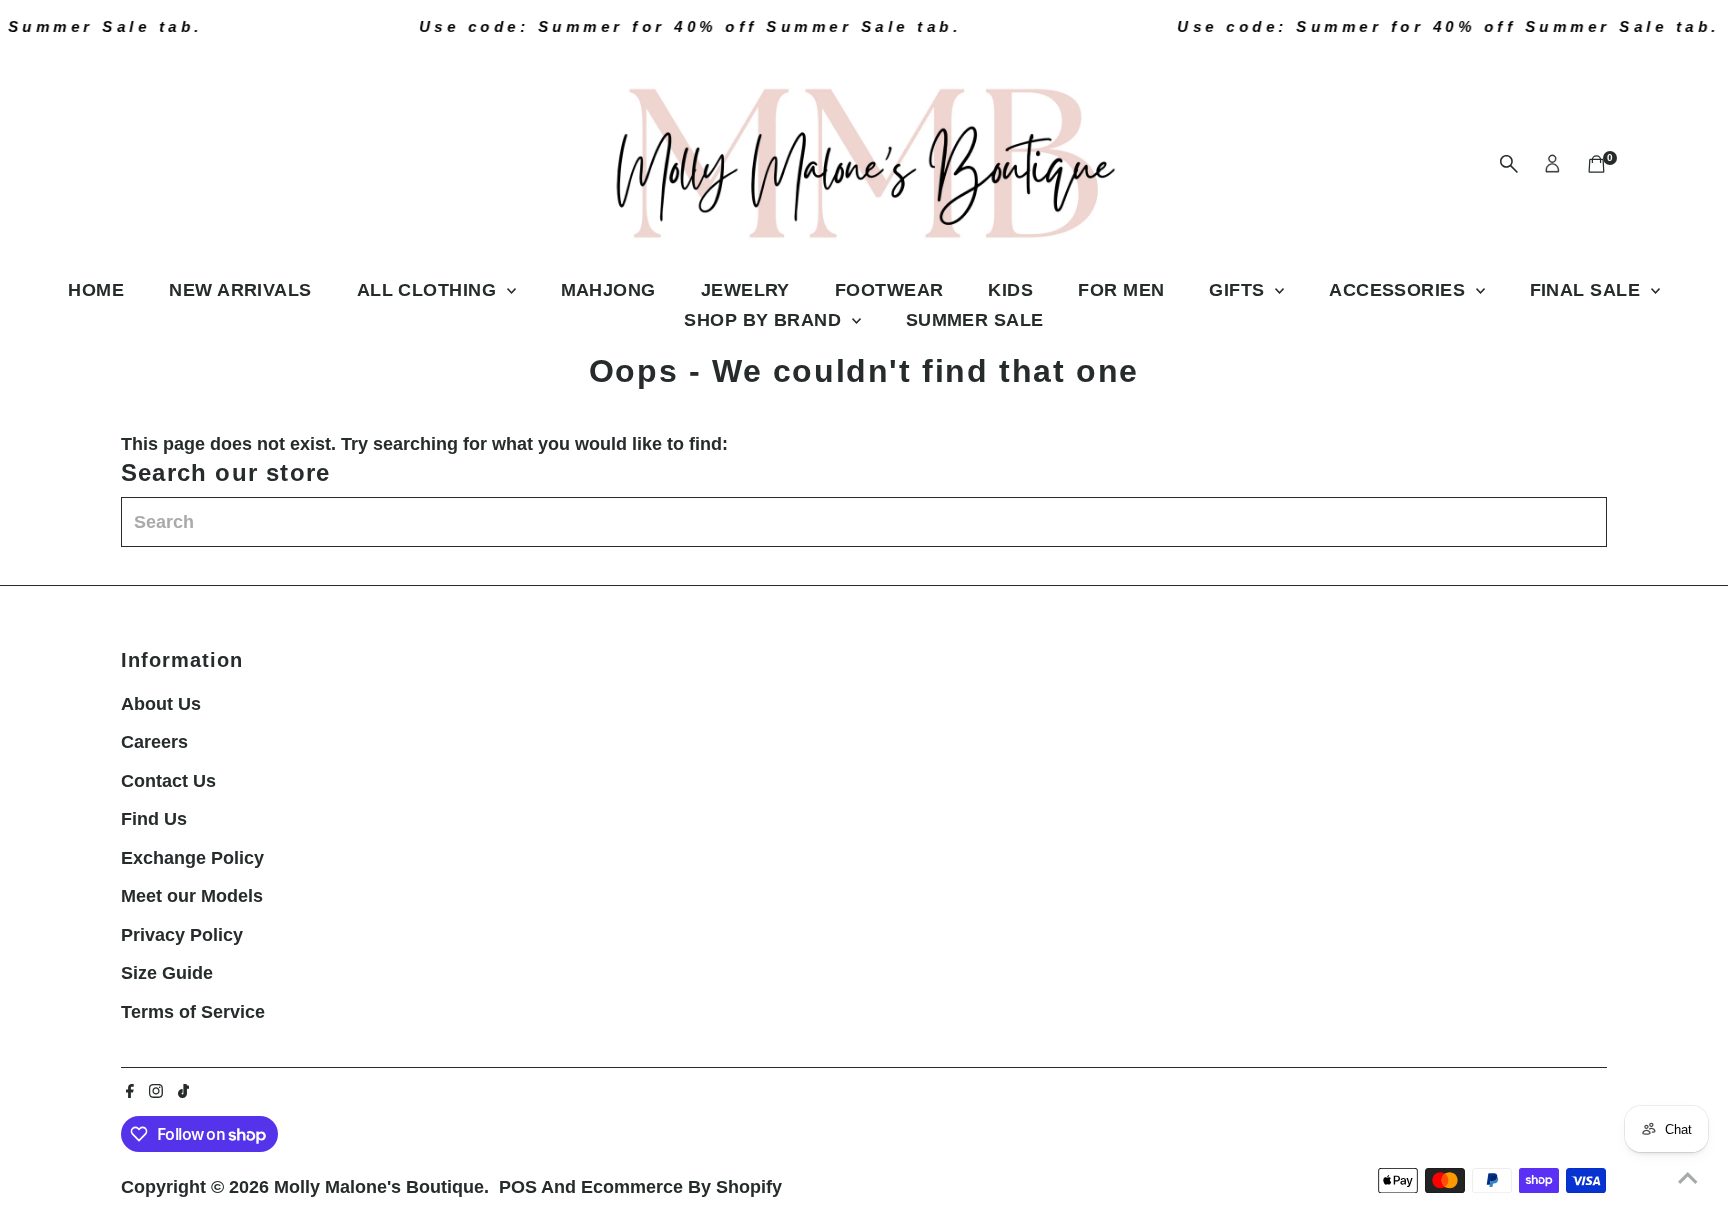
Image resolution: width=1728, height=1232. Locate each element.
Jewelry (745, 290)
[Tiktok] (183, 1092)
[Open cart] (1596, 164)
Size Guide (167, 973)
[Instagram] (156, 1092)
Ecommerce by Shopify (681, 1187)
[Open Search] (1509, 164)
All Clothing (429, 290)
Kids (1010, 290)
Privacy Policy (182, 935)
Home (96, 290)
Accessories (1399, 290)
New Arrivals (240, 290)
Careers (154, 742)
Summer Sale (975, 320)
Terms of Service (193, 1012)
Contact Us (168, 781)
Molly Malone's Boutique (379, 1187)
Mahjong (608, 290)
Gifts (1239, 290)
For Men (1121, 290)
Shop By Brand (765, 320)
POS (518, 1187)
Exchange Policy (192, 858)
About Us (161, 704)
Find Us (154, 819)
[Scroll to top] (1688, 1177)
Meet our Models (192, 896)
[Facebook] (130, 1092)
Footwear (889, 290)
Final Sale (1588, 290)
